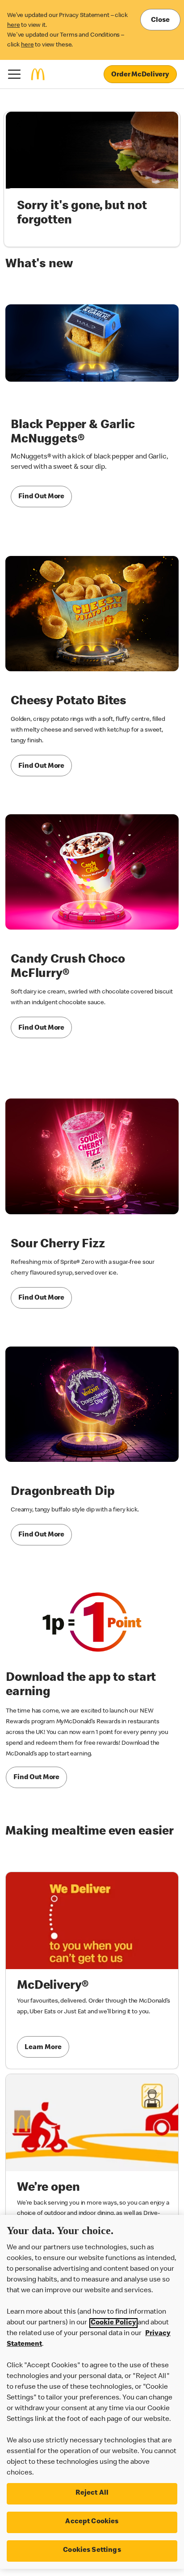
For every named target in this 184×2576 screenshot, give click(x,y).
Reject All (92, 2493)
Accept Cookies (92, 2522)
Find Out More (41, 497)
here (13, 25)
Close (160, 21)
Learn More (43, 2048)
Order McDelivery (140, 75)
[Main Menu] (14, 74)
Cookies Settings (92, 2551)
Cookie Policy (113, 2323)
